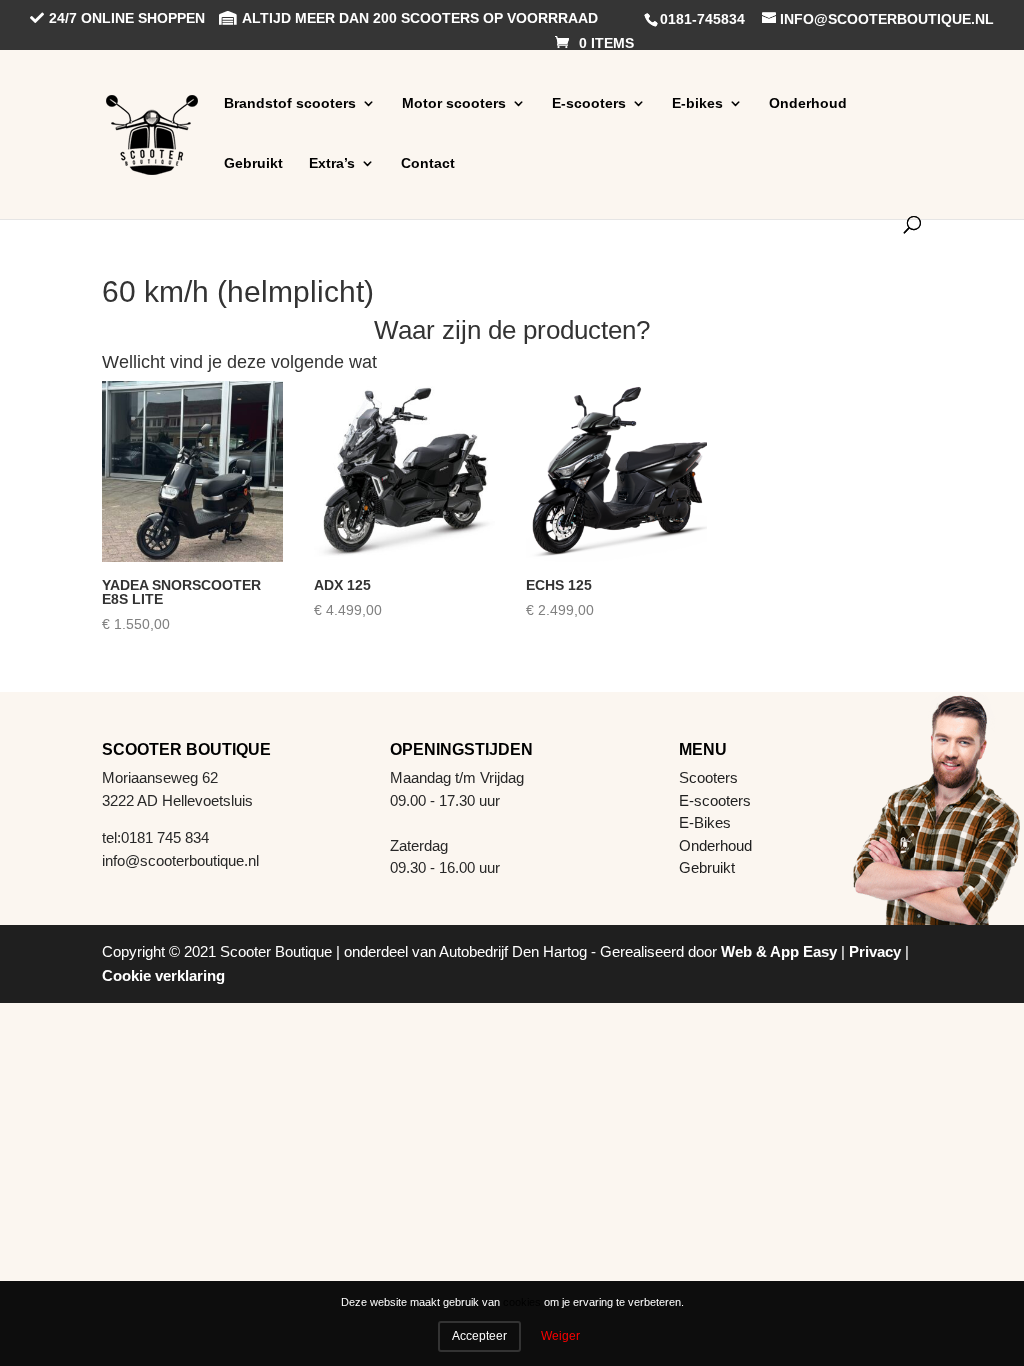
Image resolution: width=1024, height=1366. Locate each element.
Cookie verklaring (163, 975)
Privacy (875, 951)
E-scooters (589, 103)
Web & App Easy (779, 951)
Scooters (708, 777)
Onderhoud (808, 103)
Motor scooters (454, 103)
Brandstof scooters (290, 103)
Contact (428, 163)
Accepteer (479, 1336)
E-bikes (697, 103)
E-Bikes (705, 822)
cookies (522, 1302)
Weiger (560, 1336)
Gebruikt (253, 163)
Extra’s (332, 163)
